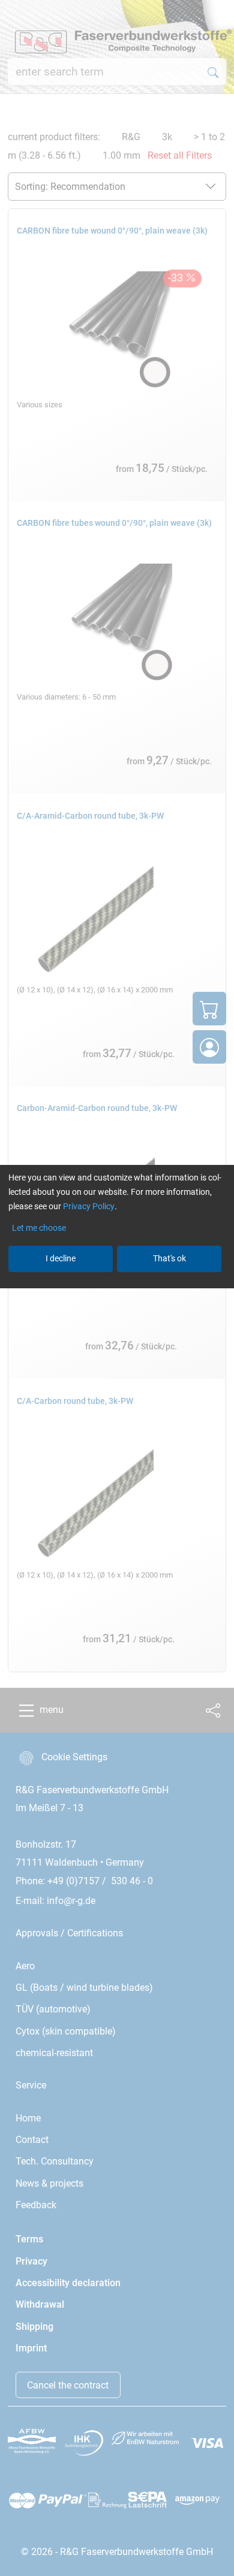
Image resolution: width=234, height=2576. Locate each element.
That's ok (169, 1258)
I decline (61, 1258)
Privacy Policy (89, 1206)
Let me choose (39, 1228)
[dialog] (117, 1288)
